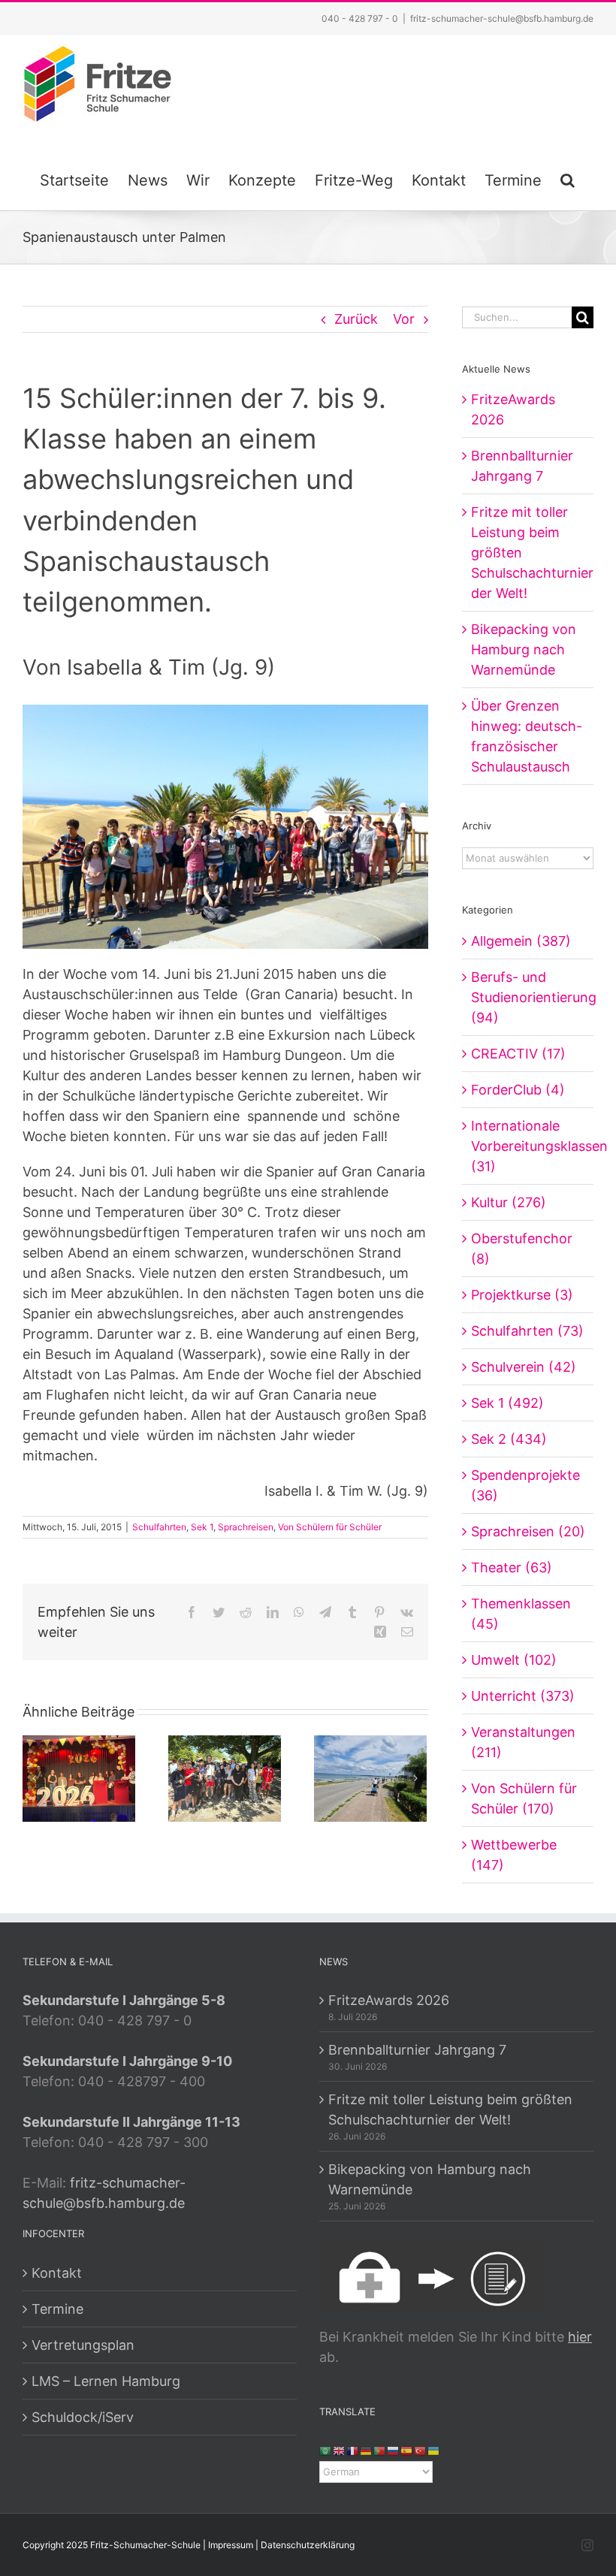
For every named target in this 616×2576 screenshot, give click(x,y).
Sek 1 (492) (507, 1403)
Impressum (231, 2545)
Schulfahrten (159, 1527)
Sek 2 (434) (509, 1439)
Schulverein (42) (524, 1367)
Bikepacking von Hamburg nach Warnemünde (524, 649)
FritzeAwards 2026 (389, 2000)
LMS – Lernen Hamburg (106, 2381)
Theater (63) (512, 1567)
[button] (568, 178)
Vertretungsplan (83, 2345)
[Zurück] (34, 1778)
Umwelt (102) (514, 1660)
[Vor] (415, 1778)
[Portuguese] (380, 2450)
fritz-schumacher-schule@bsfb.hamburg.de (502, 18)
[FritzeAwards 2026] (79, 1778)
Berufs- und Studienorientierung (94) (528, 997)
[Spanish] (407, 2450)
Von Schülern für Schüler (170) (524, 1798)
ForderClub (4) (518, 1090)
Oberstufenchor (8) (522, 1249)
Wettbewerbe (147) (514, 1855)
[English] (340, 2450)
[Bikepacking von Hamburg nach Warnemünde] (370, 1778)
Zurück (356, 319)
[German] (367, 2450)
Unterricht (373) (523, 1696)
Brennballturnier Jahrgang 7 (417, 2050)
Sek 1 (202, 1527)
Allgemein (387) (521, 941)
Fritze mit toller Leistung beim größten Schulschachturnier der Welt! (450, 2109)
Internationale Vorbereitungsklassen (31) (528, 1146)
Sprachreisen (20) (528, 1531)
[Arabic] (326, 2450)
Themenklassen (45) (521, 1614)
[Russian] (394, 2450)
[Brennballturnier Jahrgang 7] (225, 1778)
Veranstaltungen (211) (523, 1742)
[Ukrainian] (434, 2450)
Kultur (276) (509, 1202)
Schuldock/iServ (83, 2417)
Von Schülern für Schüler (330, 1527)
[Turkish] (421, 2450)
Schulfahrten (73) (527, 1331)
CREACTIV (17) (518, 1054)
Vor (404, 319)
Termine (57, 2309)
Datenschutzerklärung (308, 2545)
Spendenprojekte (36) (525, 1485)
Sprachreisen (246, 1527)
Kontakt (57, 2273)
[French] (353, 2450)
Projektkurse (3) (522, 1295)
